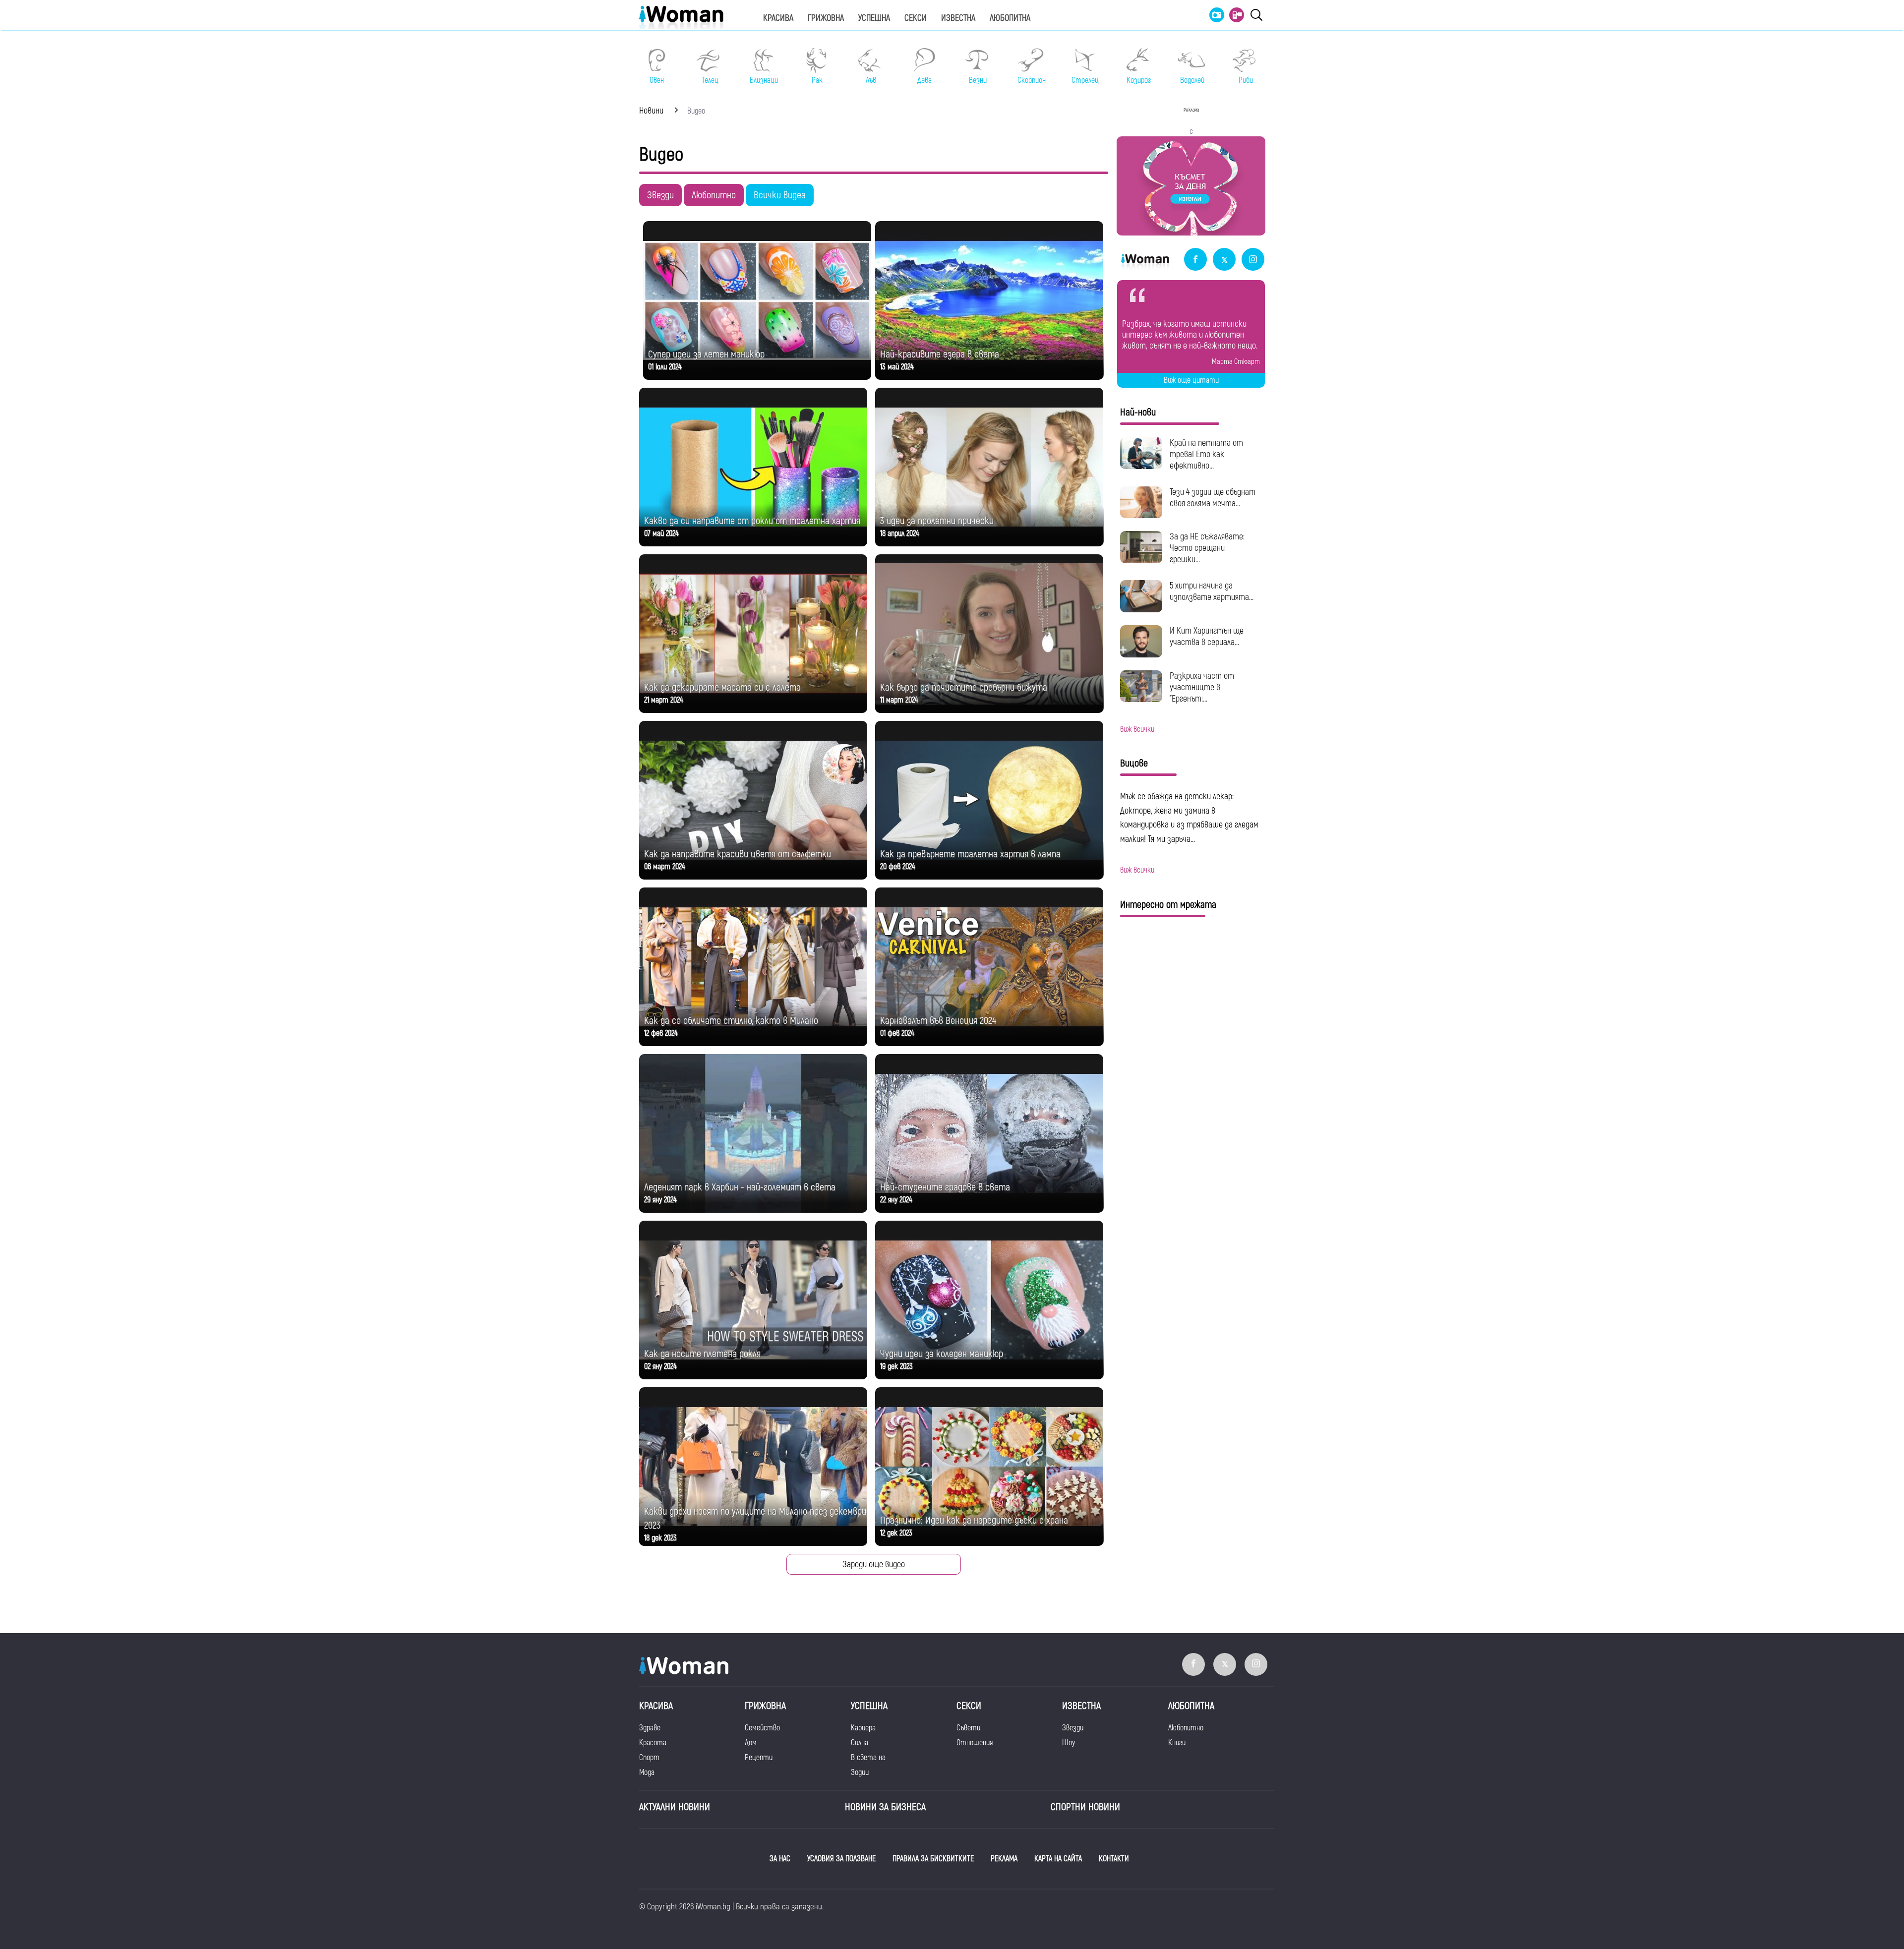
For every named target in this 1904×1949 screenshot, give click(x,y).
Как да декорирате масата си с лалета (722, 687)
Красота (653, 1743)
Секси (916, 18)
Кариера (863, 1728)
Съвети (968, 1728)
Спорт (649, 1758)
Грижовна (826, 18)
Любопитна (1010, 18)
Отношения (975, 1743)
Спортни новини (1085, 1807)
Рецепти (759, 1758)
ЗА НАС (780, 1859)
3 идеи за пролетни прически (937, 521)
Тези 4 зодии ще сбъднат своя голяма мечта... (1213, 498)
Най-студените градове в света (945, 1187)
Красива (778, 18)
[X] (1224, 260)
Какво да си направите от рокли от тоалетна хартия (752, 521)
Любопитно (714, 195)
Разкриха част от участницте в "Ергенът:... (1202, 687)
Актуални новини (675, 1807)
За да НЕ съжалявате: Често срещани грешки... (1207, 548)
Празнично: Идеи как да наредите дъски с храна (974, 1520)
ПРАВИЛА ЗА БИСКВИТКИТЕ (933, 1859)
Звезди (660, 195)
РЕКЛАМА (1004, 1859)
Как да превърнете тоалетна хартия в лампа (970, 854)
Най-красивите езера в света (940, 354)
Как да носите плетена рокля (702, 1354)
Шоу (1069, 1743)
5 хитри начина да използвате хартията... (1212, 591)
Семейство (762, 1728)
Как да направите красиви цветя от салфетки (738, 854)
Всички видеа (780, 195)
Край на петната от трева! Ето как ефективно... (1206, 454)
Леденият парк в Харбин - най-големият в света (740, 1187)
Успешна (874, 18)
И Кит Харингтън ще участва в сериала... (1207, 637)
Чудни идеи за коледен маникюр (942, 1354)
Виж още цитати (1191, 380)
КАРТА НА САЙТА (1058, 1859)
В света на (868, 1758)
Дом (751, 1743)
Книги (1177, 1743)
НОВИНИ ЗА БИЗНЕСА (885, 1807)
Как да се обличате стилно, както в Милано (731, 1021)
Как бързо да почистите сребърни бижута (964, 687)
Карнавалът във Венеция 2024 (938, 1021)
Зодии (860, 1772)
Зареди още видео (874, 1565)
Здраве (650, 1728)
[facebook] (1195, 260)
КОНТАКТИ (1114, 1859)
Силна (860, 1743)
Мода (647, 1772)
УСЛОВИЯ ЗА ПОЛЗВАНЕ (841, 1859)
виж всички (1137, 729)
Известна (958, 18)
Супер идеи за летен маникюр (706, 354)
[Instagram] (1253, 260)
